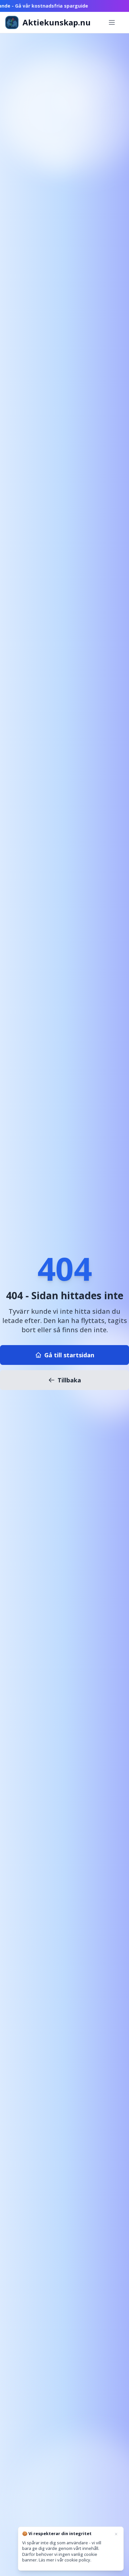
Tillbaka (69, 1380)
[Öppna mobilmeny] (112, 22)
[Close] (116, 2534)
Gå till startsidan (69, 1355)
